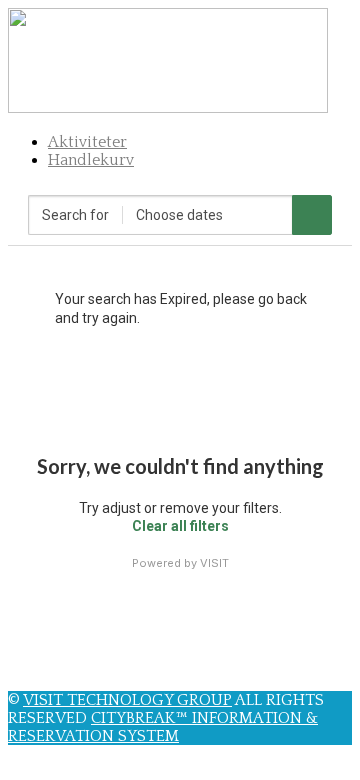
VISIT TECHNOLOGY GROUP (127, 700)
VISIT (214, 563)
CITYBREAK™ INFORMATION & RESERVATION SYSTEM (163, 727)
